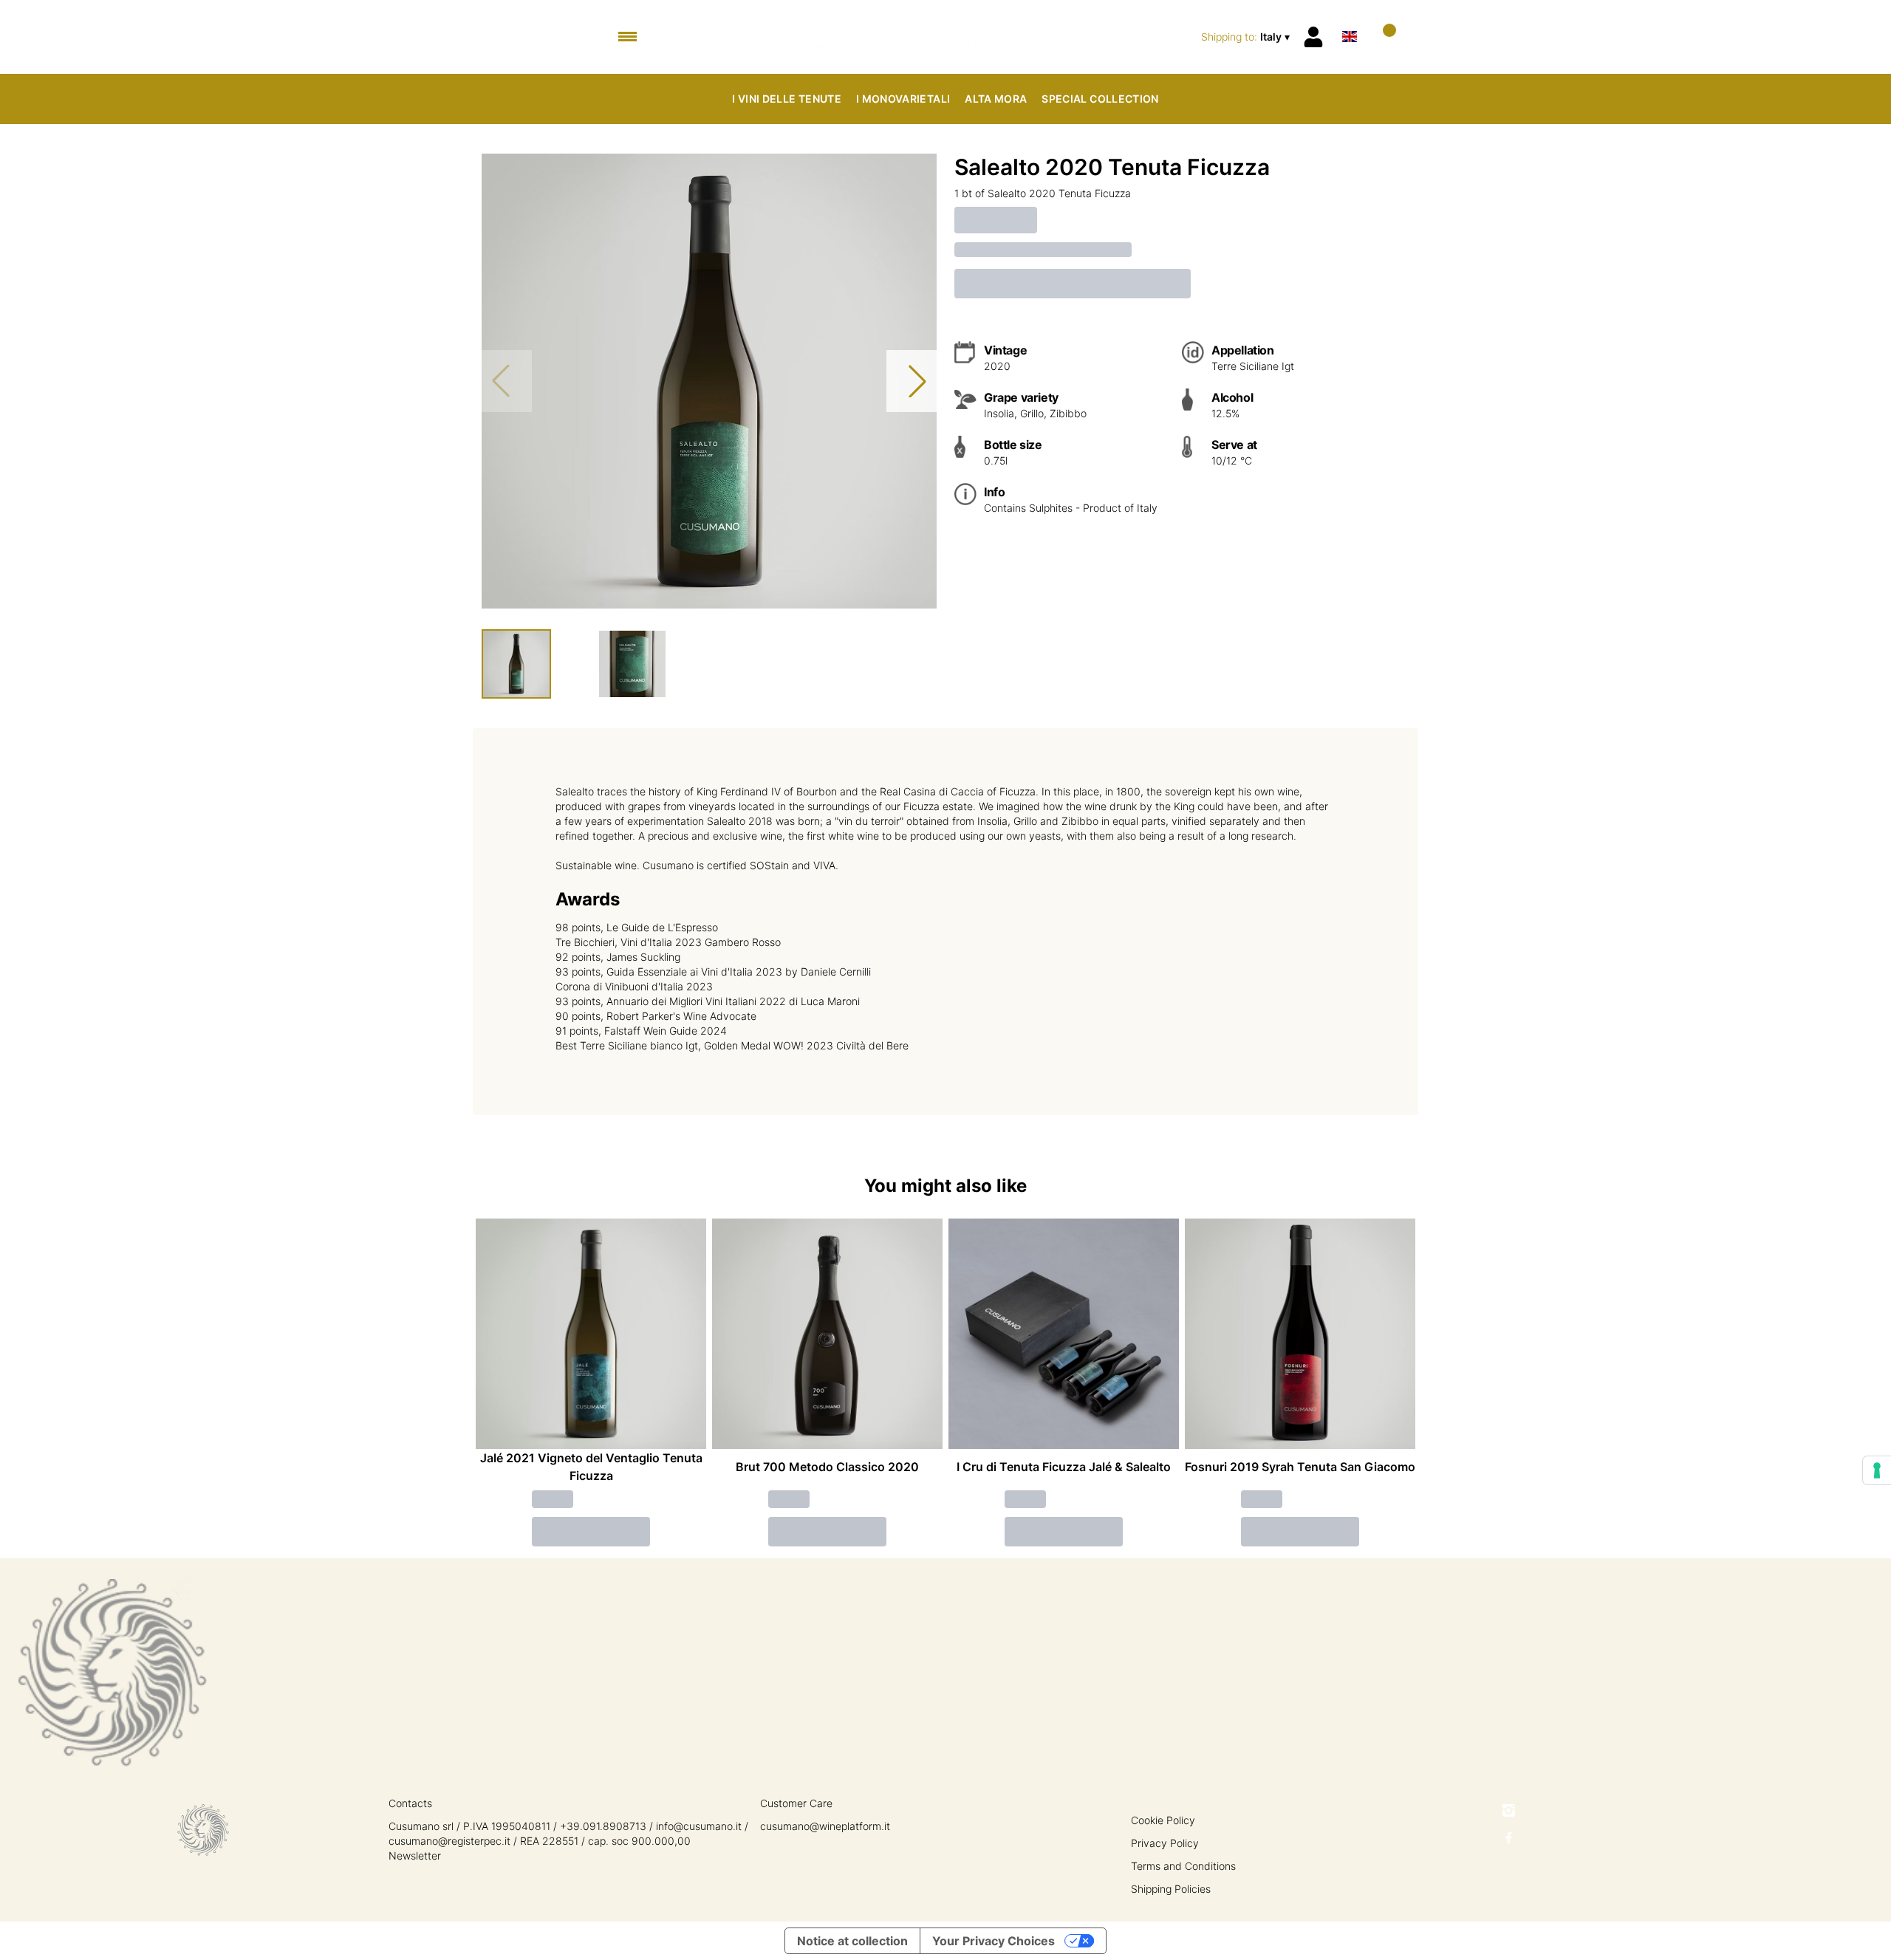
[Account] (1313, 37)
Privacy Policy (1165, 1843)
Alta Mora (996, 99)
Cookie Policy (1163, 1820)
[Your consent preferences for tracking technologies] (1877, 1470)
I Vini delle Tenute (787, 99)
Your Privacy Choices (994, 1941)
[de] (1350, 17)
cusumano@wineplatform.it (825, 1826)
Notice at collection (852, 1941)
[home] (946, 37)
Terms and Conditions (1183, 1866)
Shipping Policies (1171, 1889)
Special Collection (1100, 99)
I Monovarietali (903, 99)
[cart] (1383, 37)
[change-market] (1247, 37)
